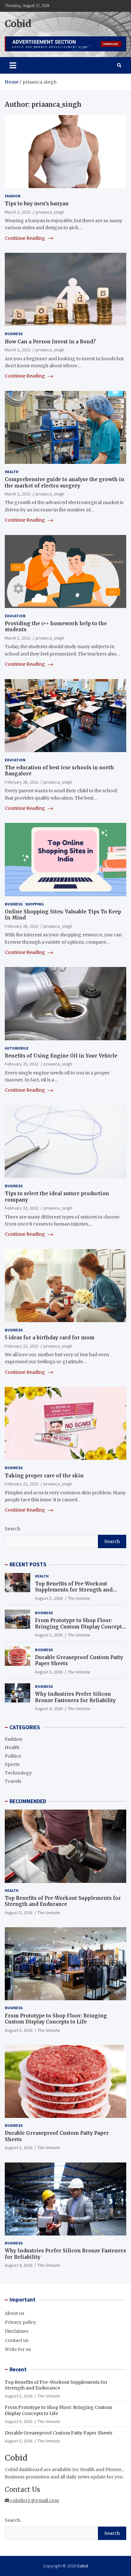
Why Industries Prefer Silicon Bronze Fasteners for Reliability (75, 1697)
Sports (12, 1764)
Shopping (34, 904)
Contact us (17, 2340)
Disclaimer (17, 2331)
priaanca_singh (50, 212)
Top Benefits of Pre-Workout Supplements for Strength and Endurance (74, 1590)
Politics (13, 1756)
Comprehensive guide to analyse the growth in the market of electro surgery (65, 483)
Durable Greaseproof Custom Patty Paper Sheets (59, 2433)
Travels (13, 1781)
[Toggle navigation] (13, 65)
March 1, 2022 (18, 638)
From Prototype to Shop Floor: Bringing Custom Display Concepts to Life (80, 1627)
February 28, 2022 (22, 782)
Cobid (18, 24)
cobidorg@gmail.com (34, 2500)
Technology (18, 1773)
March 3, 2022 (18, 212)
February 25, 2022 (22, 1064)
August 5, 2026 (49, 1598)
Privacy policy (20, 2322)
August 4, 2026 (49, 1709)
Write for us (18, 2349)
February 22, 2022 (22, 1484)
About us (14, 2313)
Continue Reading (25, 238)
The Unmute (79, 1598)
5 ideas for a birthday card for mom (50, 1338)
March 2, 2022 (18, 350)
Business (14, 334)
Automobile (17, 1048)
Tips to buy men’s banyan (37, 204)
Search (13, 1529)
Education (15, 616)
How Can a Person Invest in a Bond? (50, 342)
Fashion (13, 196)
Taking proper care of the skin (44, 1476)
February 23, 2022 (22, 1208)
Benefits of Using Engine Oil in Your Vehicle (61, 1056)
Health (12, 472)
